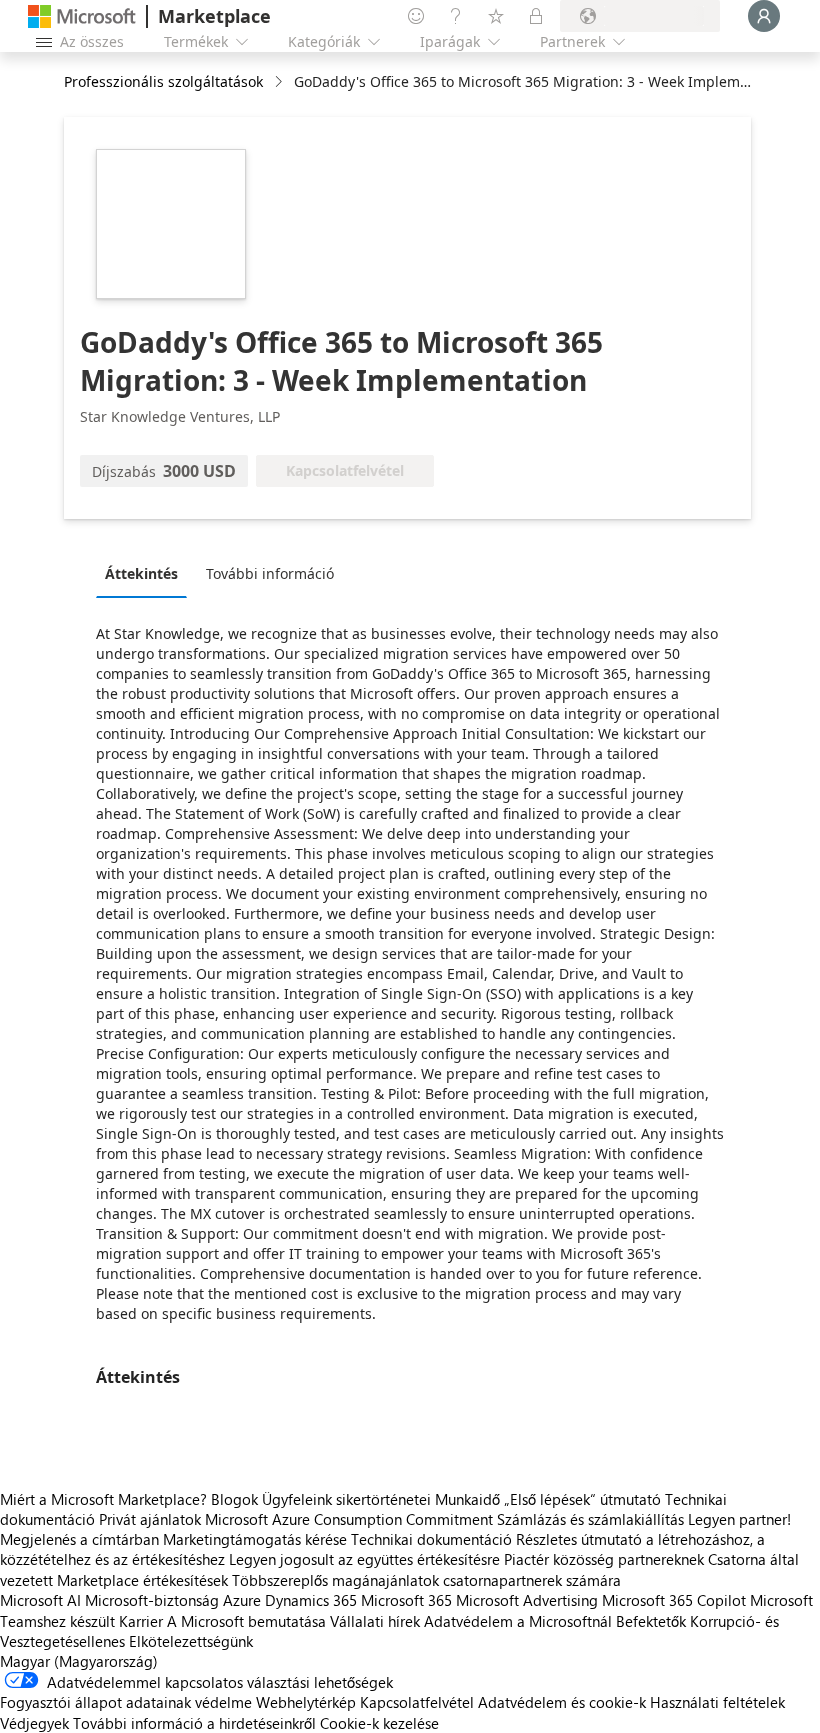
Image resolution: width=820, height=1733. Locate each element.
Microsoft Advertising (527, 1600)
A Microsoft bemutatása (246, 1621)
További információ (270, 573)
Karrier (141, 1621)
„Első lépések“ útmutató (582, 1499)
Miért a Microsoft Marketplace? (103, 1499)
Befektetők (651, 1621)
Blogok (234, 1499)
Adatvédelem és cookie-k (562, 1702)
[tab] (146, 573)
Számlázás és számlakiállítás (590, 1519)
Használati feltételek (717, 1702)
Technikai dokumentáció (431, 1539)
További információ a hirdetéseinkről (194, 1723)
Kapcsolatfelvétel (417, 1702)
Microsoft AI (40, 1600)
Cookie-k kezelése (379, 1723)
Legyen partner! (739, 1519)
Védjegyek (34, 1723)
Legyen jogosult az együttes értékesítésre (364, 1559)
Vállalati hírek (375, 1621)
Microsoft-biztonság (152, 1600)
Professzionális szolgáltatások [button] (163, 81)
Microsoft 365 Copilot (674, 1600)
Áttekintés (141, 573)
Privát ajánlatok (150, 1519)
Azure (242, 1600)
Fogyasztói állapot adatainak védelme (126, 1702)
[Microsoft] (82, 16)
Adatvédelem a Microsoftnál (518, 1621)
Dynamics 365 (311, 1600)
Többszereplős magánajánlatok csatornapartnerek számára (426, 1580)
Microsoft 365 (406, 1600)
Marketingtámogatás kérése (255, 1539)
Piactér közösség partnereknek (604, 1559)
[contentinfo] (280, 82)
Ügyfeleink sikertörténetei (346, 1499)
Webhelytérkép (306, 1702)
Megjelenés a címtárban (79, 1539)
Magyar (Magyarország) (79, 1661)
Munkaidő (467, 1499)
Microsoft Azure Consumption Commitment (351, 1519)
